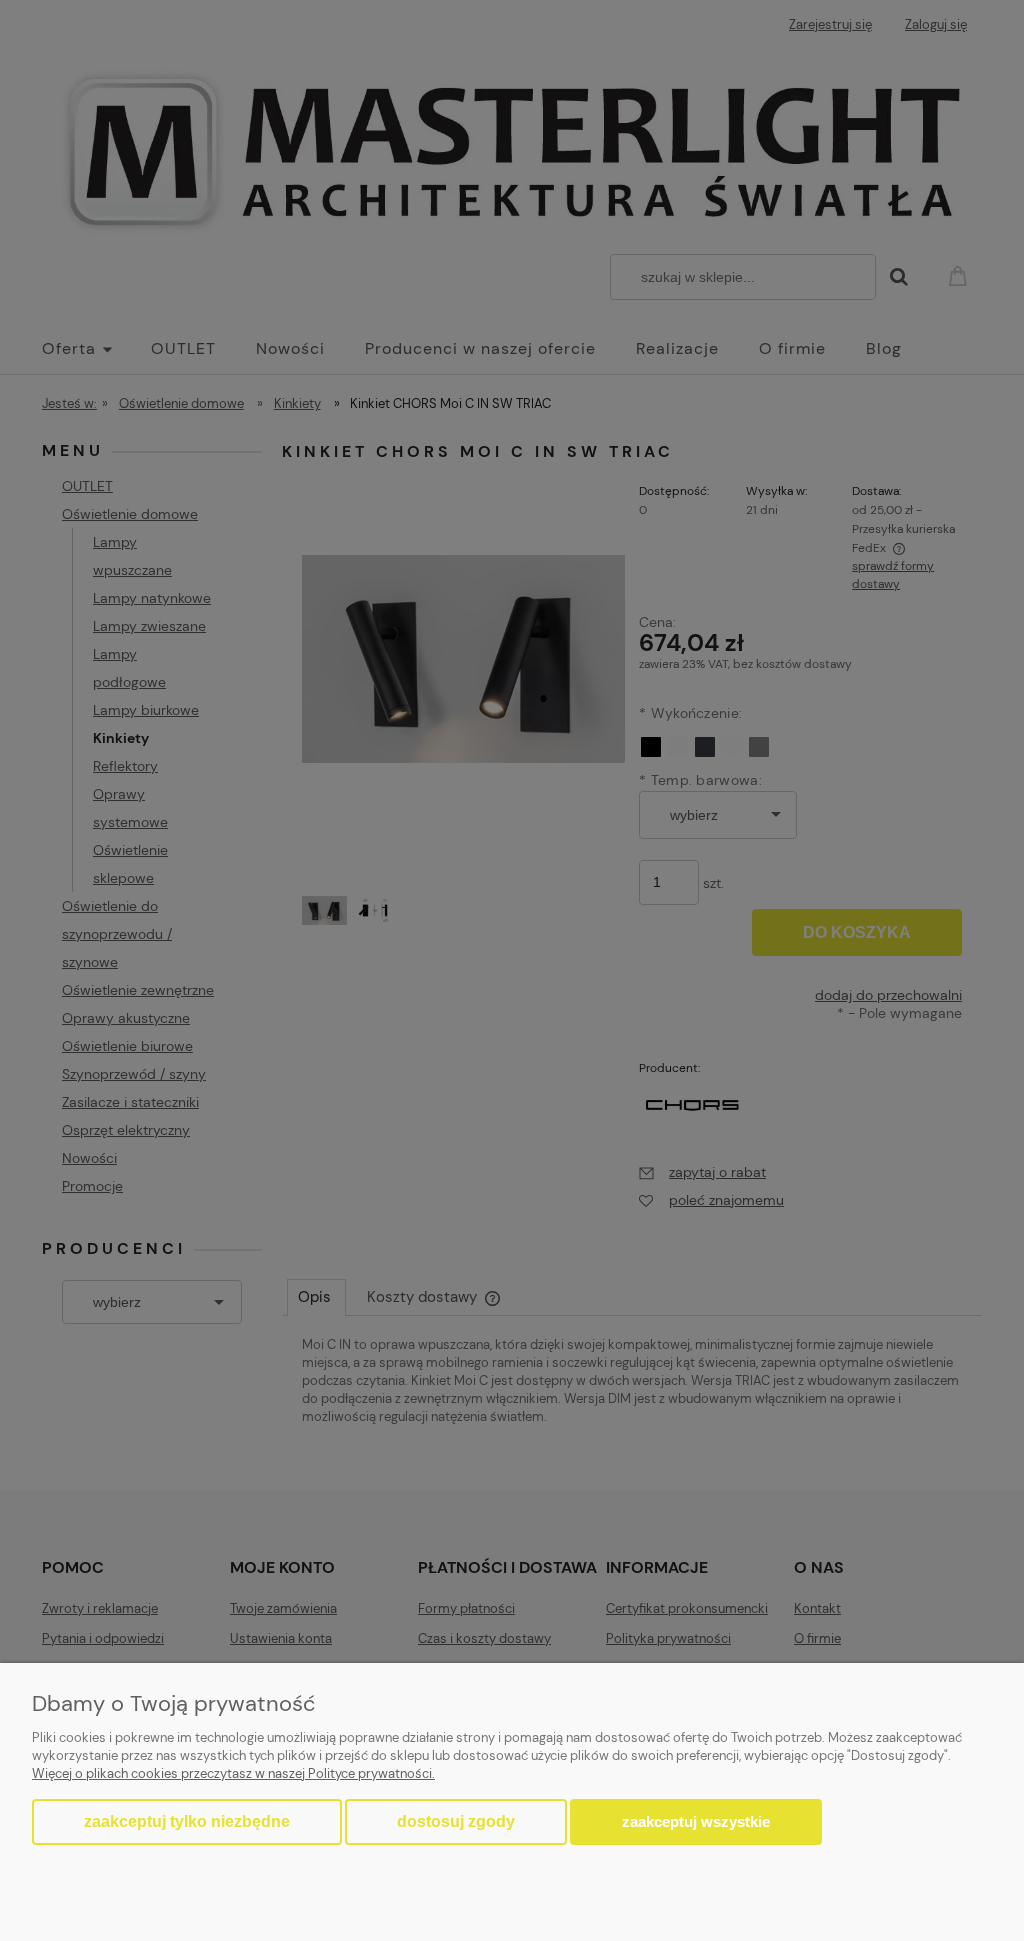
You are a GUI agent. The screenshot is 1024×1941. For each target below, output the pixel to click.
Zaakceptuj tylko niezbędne (187, 1821)
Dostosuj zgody (456, 1821)
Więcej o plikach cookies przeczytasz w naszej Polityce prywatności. (233, 1773)
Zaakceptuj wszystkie (696, 1821)
